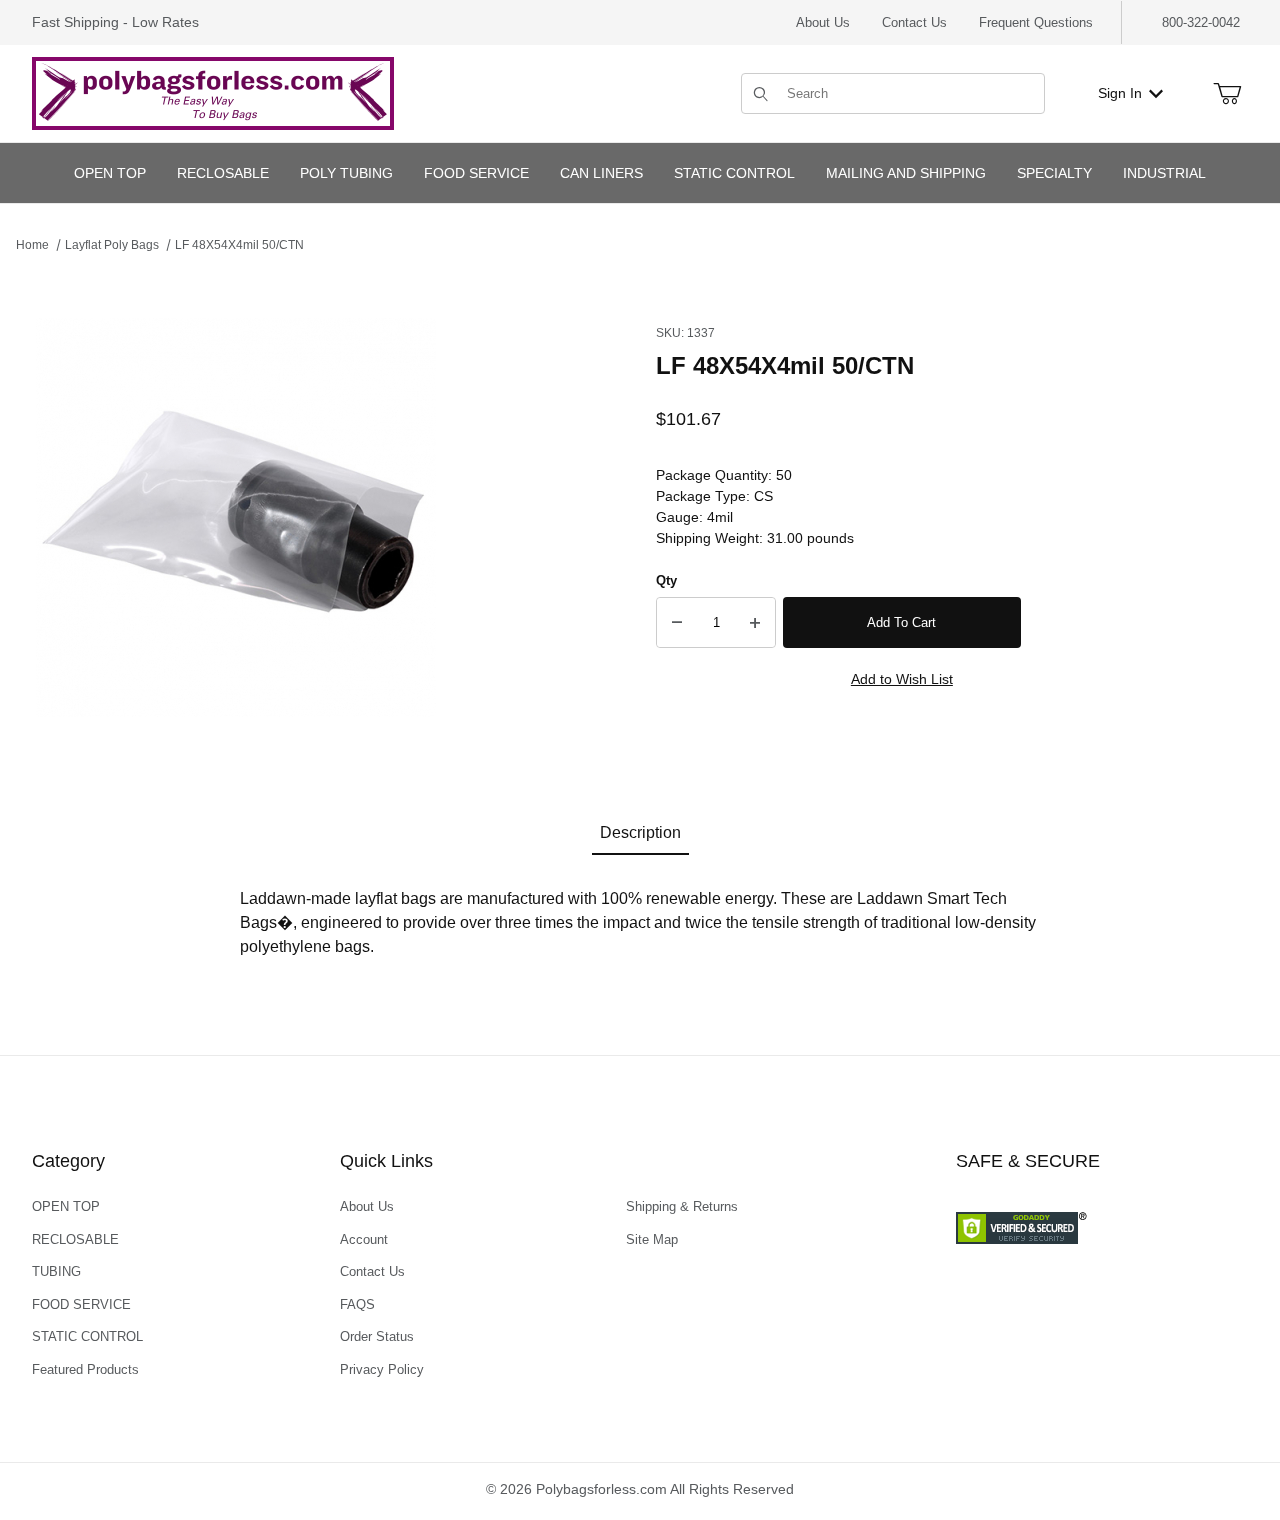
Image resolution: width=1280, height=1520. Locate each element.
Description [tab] (640, 832)
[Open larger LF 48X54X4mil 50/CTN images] (236, 517)
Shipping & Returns (682, 1206)
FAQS (357, 1304)
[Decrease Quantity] (677, 623)
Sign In (1120, 93)
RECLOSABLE (75, 1239)
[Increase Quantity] (755, 623)
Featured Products (85, 1369)
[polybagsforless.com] (213, 92)
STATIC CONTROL (87, 1336)
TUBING (56, 1271)
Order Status (377, 1336)
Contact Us (914, 22)
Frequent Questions (1036, 22)
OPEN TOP (66, 1206)
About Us (823, 22)
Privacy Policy (382, 1369)
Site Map (652, 1239)
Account (364, 1239)
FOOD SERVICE (81, 1304)
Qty (666, 580)
